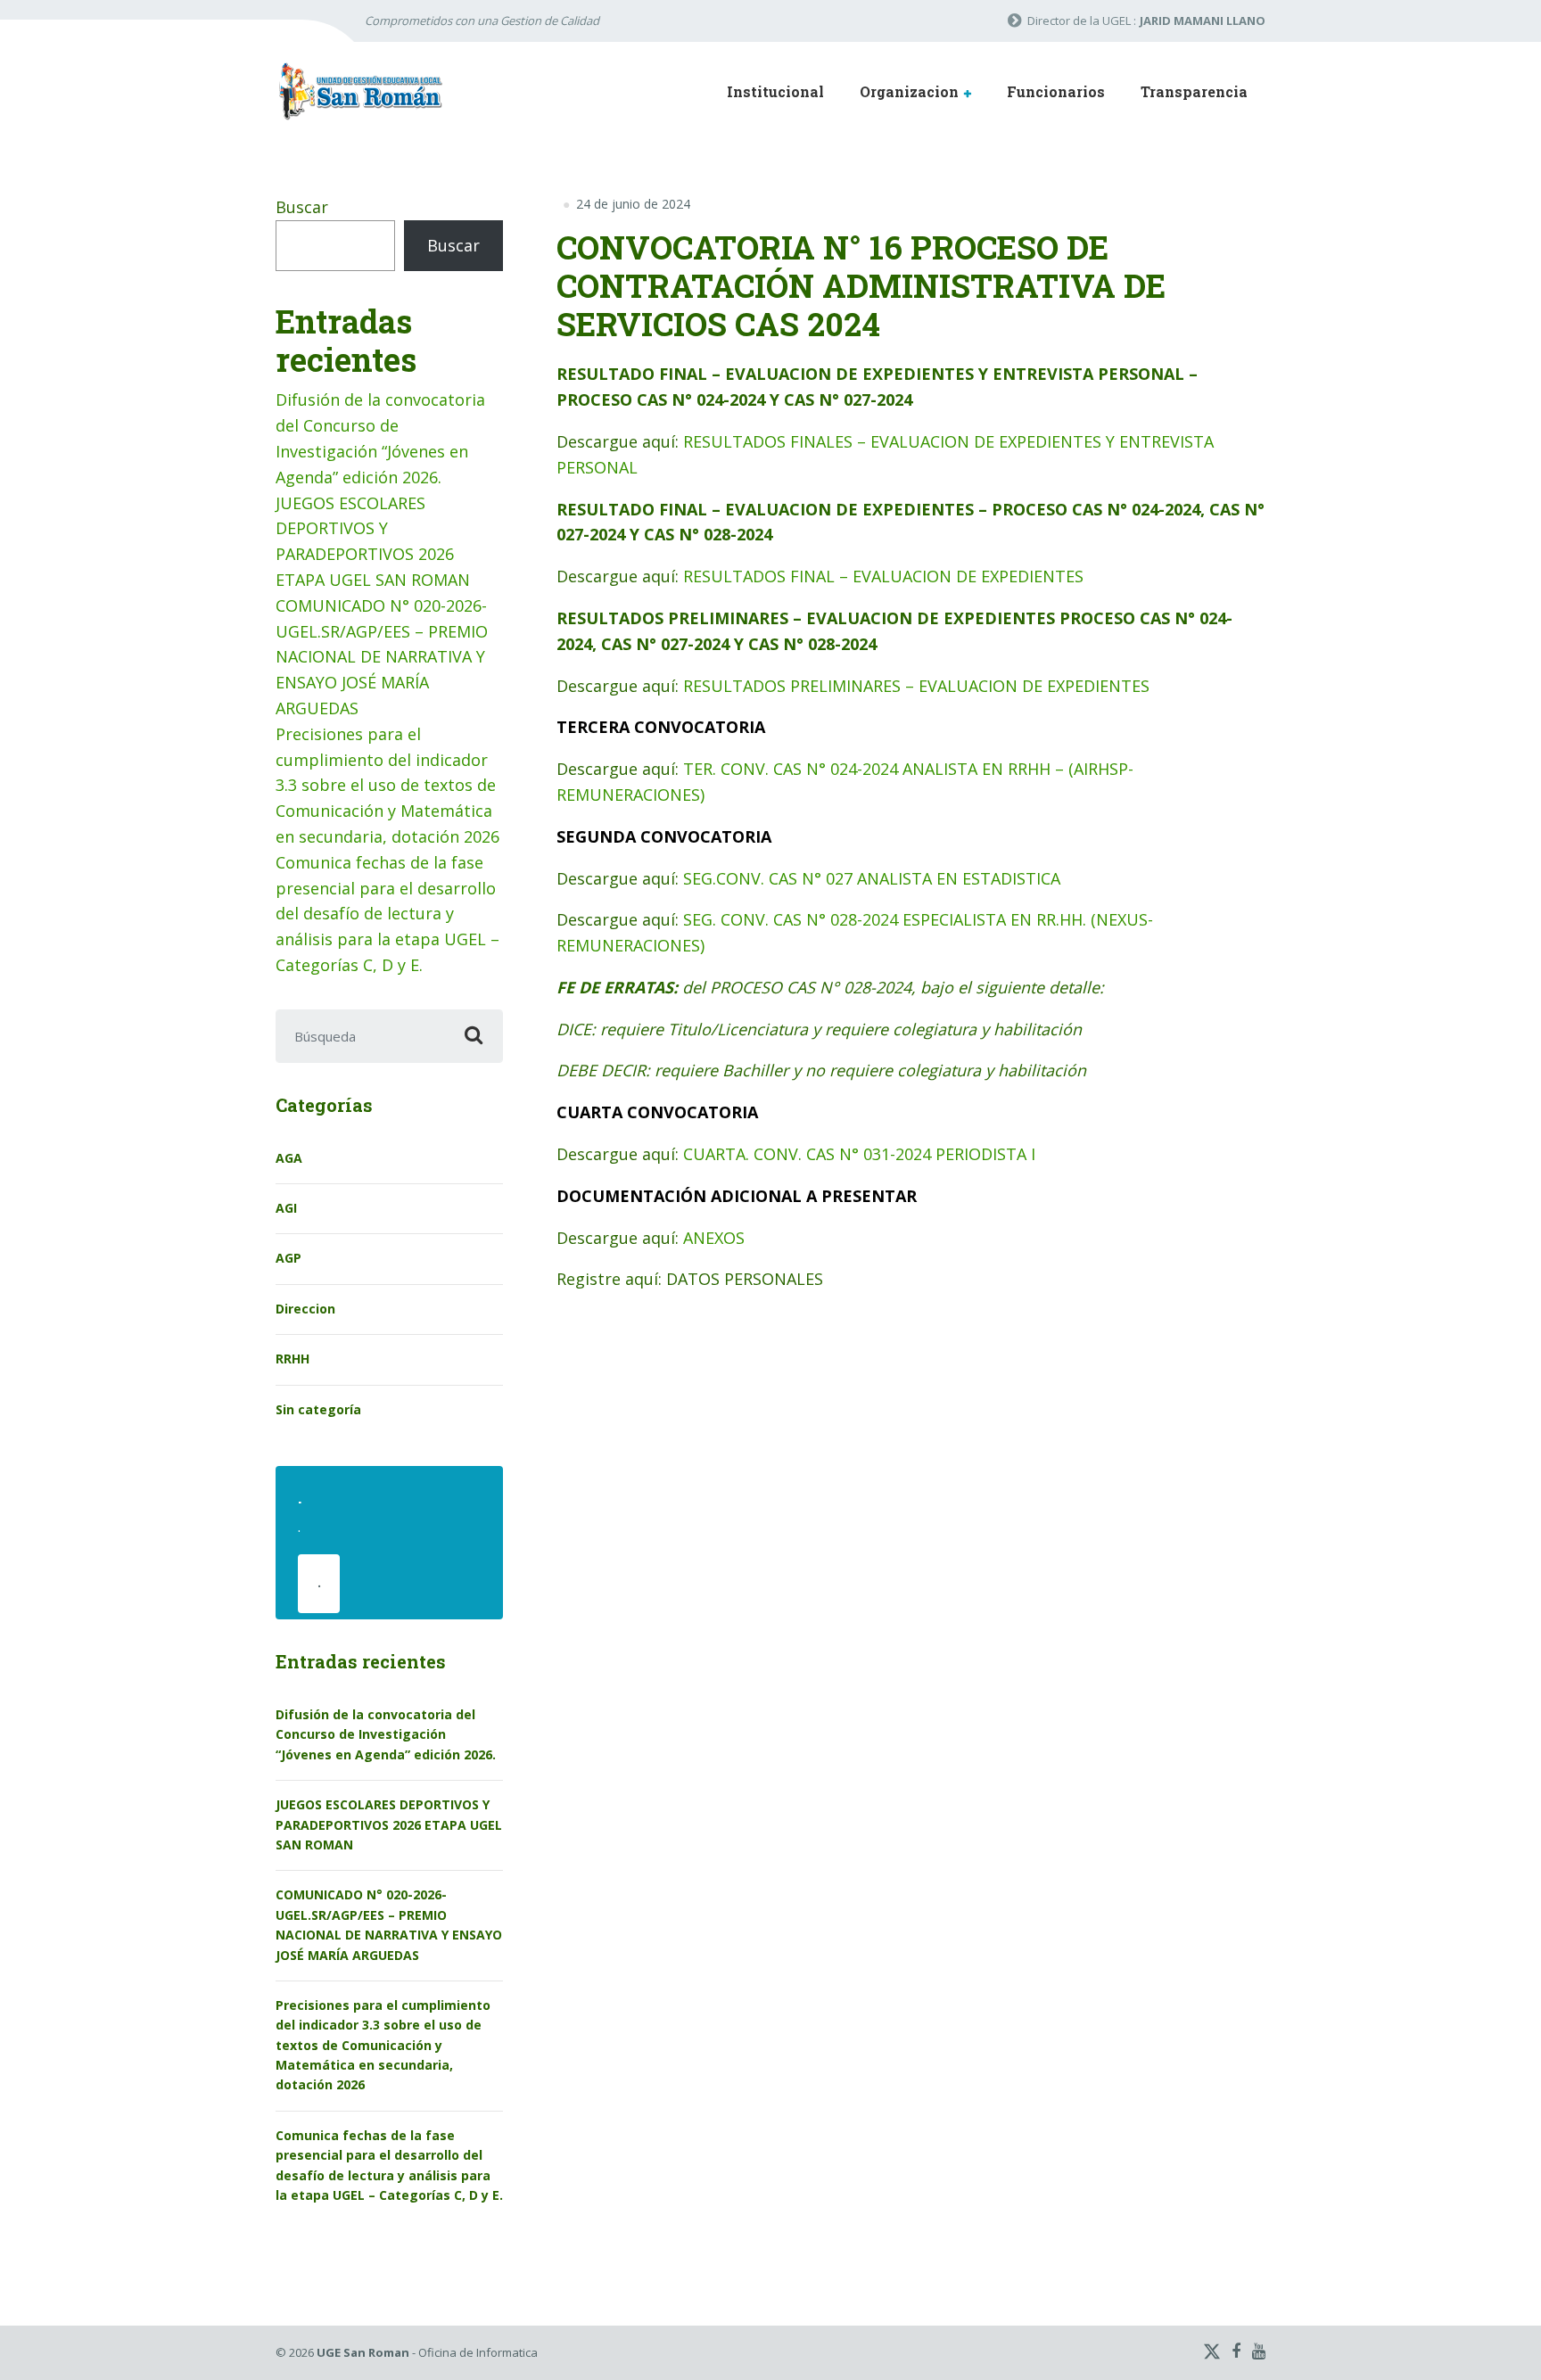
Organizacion (909, 91)
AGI (286, 1208)
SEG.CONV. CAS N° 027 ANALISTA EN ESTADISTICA (872, 878)
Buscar (302, 207)
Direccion (305, 1309)
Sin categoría (318, 1409)
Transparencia (1194, 91)
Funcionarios (1056, 91)
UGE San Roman (363, 2352)
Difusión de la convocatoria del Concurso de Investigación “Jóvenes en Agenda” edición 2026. (386, 1734)
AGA (289, 1158)
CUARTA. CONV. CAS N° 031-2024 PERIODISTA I (859, 1154)
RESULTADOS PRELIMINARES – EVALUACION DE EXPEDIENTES (916, 686)
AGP (288, 1258)
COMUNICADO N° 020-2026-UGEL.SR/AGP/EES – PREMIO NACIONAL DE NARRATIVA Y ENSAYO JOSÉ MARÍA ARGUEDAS (382, 657)
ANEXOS (714, 1238)
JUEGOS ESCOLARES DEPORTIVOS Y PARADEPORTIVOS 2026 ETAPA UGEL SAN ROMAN (389, 1824)
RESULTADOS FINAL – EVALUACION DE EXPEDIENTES (883, 576)
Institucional (775, 91)
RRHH (293, 1359)
